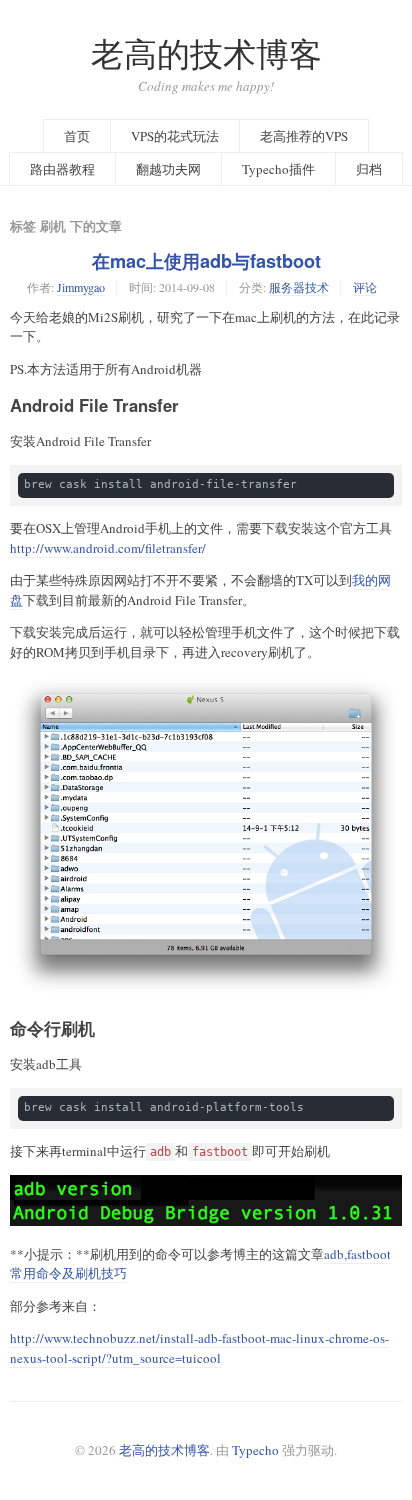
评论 (365, 287)
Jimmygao (81, 287)
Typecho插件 (278, 169)
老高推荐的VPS (304, 136)
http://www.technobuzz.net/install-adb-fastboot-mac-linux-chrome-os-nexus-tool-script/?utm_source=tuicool (199, 1348)
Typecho (255, 1450)
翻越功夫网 (168, 169)
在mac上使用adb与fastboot (206, 261)
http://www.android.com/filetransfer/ (108, 548)
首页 (77, 136)
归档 (369, 169)
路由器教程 (62, 169)
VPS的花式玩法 (175, 136)
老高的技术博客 (206, 53)
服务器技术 (299, 287)
